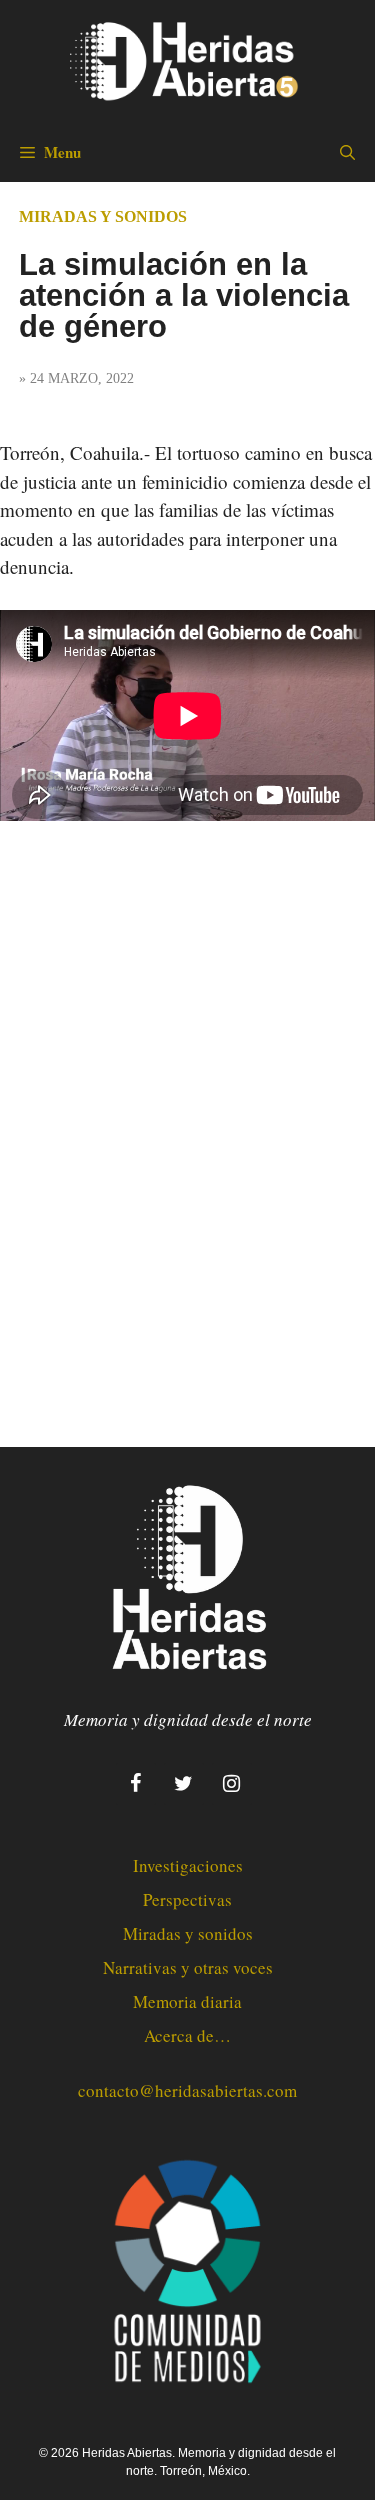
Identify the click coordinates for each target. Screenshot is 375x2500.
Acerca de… (187, 2035)
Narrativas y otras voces (188, 1967)
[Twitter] (184, 1784)
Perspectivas (187, 1899)
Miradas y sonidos (103, 216)
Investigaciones (188, 1865)
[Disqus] (187, 1116)
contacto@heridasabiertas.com (187, 2090)
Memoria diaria (187, 2001)
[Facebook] (136, 1784)
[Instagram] (232, 1784)
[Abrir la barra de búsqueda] (347, 152)
